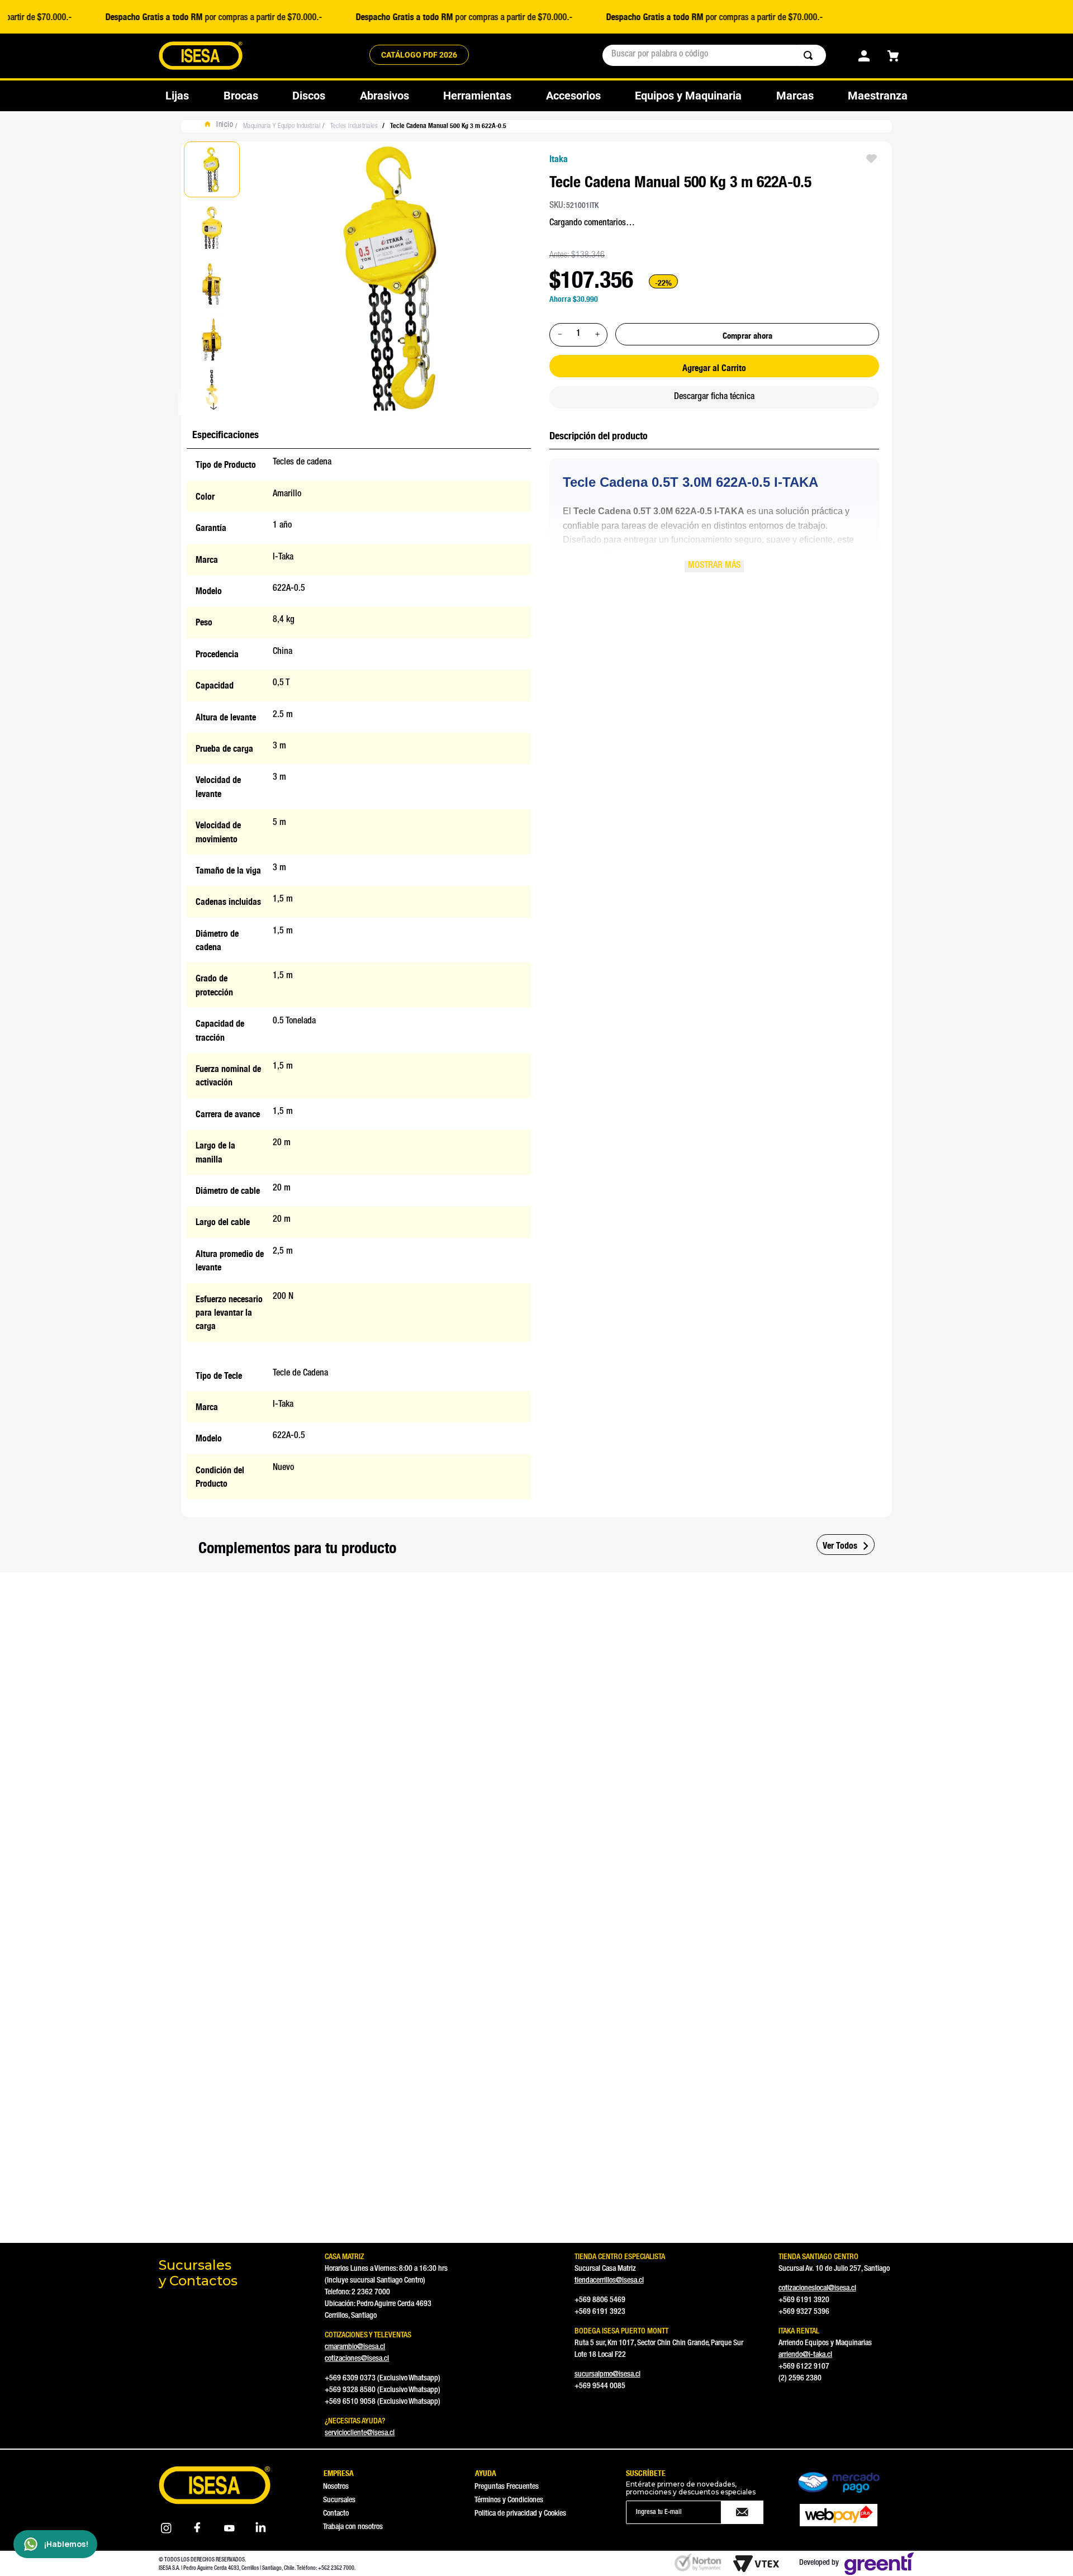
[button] (195, 1715)
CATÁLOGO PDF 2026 (419, 55)
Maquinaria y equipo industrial (282, 126)
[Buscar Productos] (810, 55)
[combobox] (714, 55)
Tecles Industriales (354, 126)
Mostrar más (714, 566)
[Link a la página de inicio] (222, 126)
